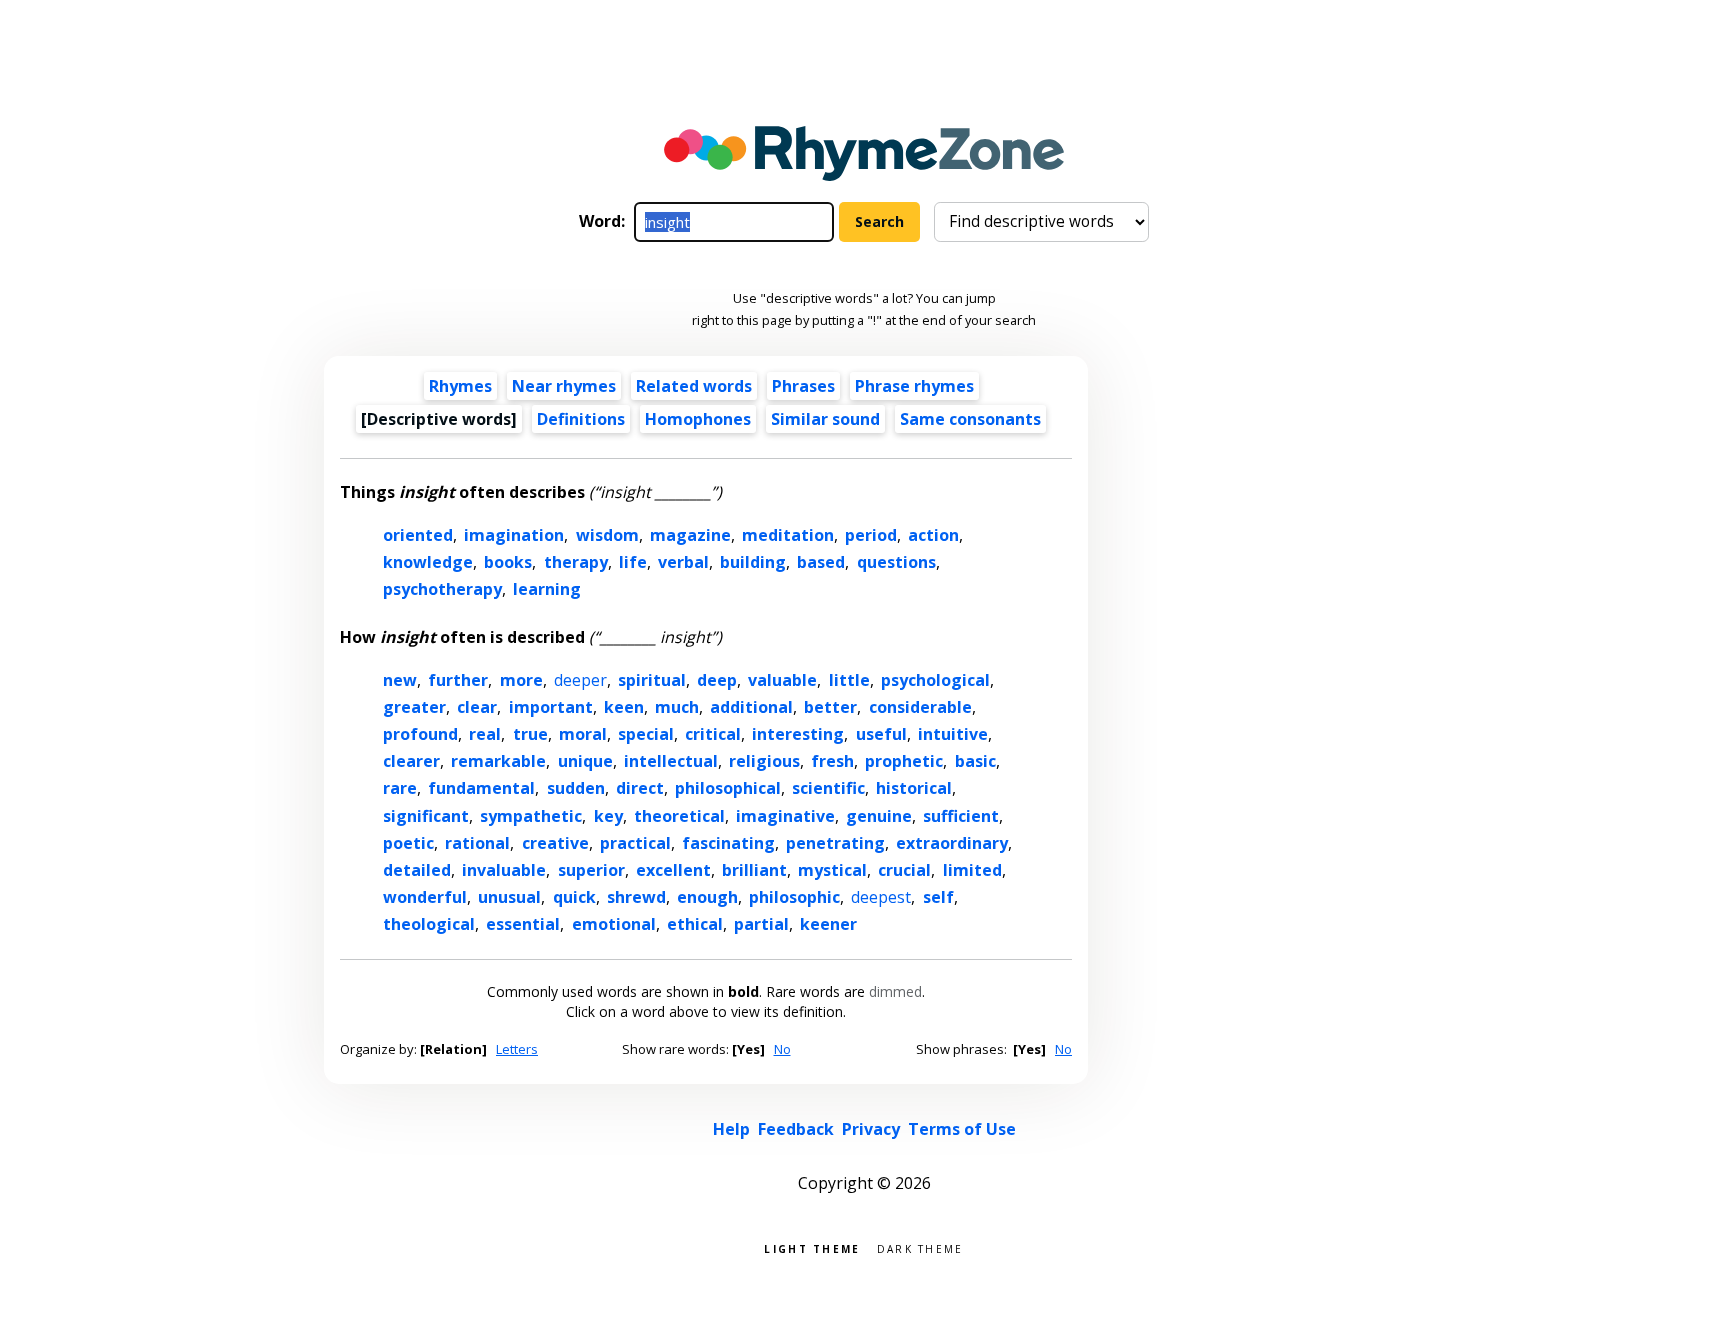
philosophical (728, 788)
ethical (695, 924)
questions (896, 562)
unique (585, 761)
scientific (828, 788)
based (821, 562)
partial (761, 924)
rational (477, 843)
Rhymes (460, 386)
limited (972, 870)
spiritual (652, 680)
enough (707, 897)
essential (523, 924)
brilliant (754, 870)
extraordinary (952, 843)
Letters (517, 1049)
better (830, 707)
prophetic (904, 761)
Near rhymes (564, 386)
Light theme (812, 1247)
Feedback (796, 1129)
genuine (879, 816)
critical (713, 734)
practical (635, 843)
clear (477, 707)
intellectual (671, 761)
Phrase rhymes (914, 386)
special (646, 734)
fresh (832, 761)
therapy (576, 562)
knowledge (428, 562)
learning (547, 589)
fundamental (481, 788)
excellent (673, 870)
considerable (920, 707)
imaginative (785, 816)
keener (828, 924)
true (530, 734)
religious (764, 761)
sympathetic (531, 816)
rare (400, 788)
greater (414, 707)
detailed (417, 870)
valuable (782, 680)
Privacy (871, 1129)
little (849, 680)
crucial (904, 870)
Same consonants (970, 419)
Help (731, 1129)
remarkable (498, 761)
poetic (408, 843)
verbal (683, 562)
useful (881, 734)
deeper (580, 680)
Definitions (581, 419)
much (677, 707)
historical (914, 788)
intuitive (953, 734)
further (458, 680)
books (508, 562)
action (933, 535)
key (608, 816)
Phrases (803, 386)
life (633, 562)
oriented (418, 535)
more (521, 680)
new (400, 680)
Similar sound (825, 419)
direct (640, 788)
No (782, 1049)
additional (751, 707)
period (871, 535)
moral (583, 734)
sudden (576, 788)
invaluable (504, 870)
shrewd (636, 897)
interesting (798, 734)
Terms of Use (962, 1129)
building (753, 562)
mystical (832, 870)
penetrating (835, 843)
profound (420, 734)
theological (429, 924)
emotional (614, 924)
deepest (881, 897)
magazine (690, 535)
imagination (514, 535)
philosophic (794, 897)
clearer (411, 761)
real (485, 734)
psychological (935, 680)
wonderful (425, 897)
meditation (788, 535)
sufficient (961, 816)
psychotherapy (442, 589)
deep (717, 680)
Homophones (698, 419)
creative (555, 843)
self (938, 897)
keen (624, 707)
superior (591, 870)
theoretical (679, 816)
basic (975, 761)
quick (574, 897)
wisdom (607, 535)
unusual (509, 897)
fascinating (728, 843)
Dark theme (920, 1247)
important (551, 707)
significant (426, 816)
